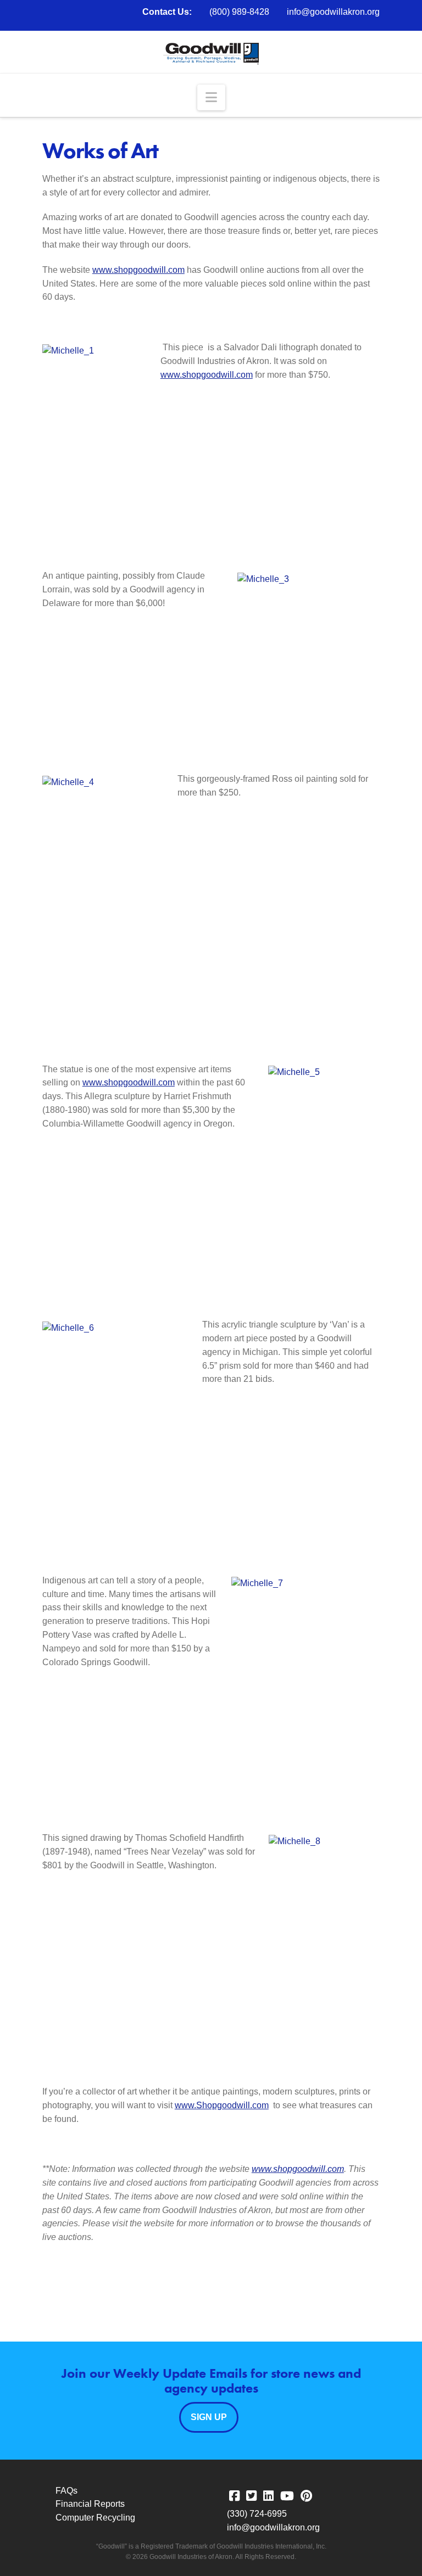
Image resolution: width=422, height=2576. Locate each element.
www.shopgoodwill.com (138, 270)
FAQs (66, 2491)
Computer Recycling (95, 2518)
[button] (211, 97)
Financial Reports (90, 2504)
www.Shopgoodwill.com (222, 2105)
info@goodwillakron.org (333, 12)
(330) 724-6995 (257, 2514)
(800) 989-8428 (239, 12)
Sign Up (209, 2417)
